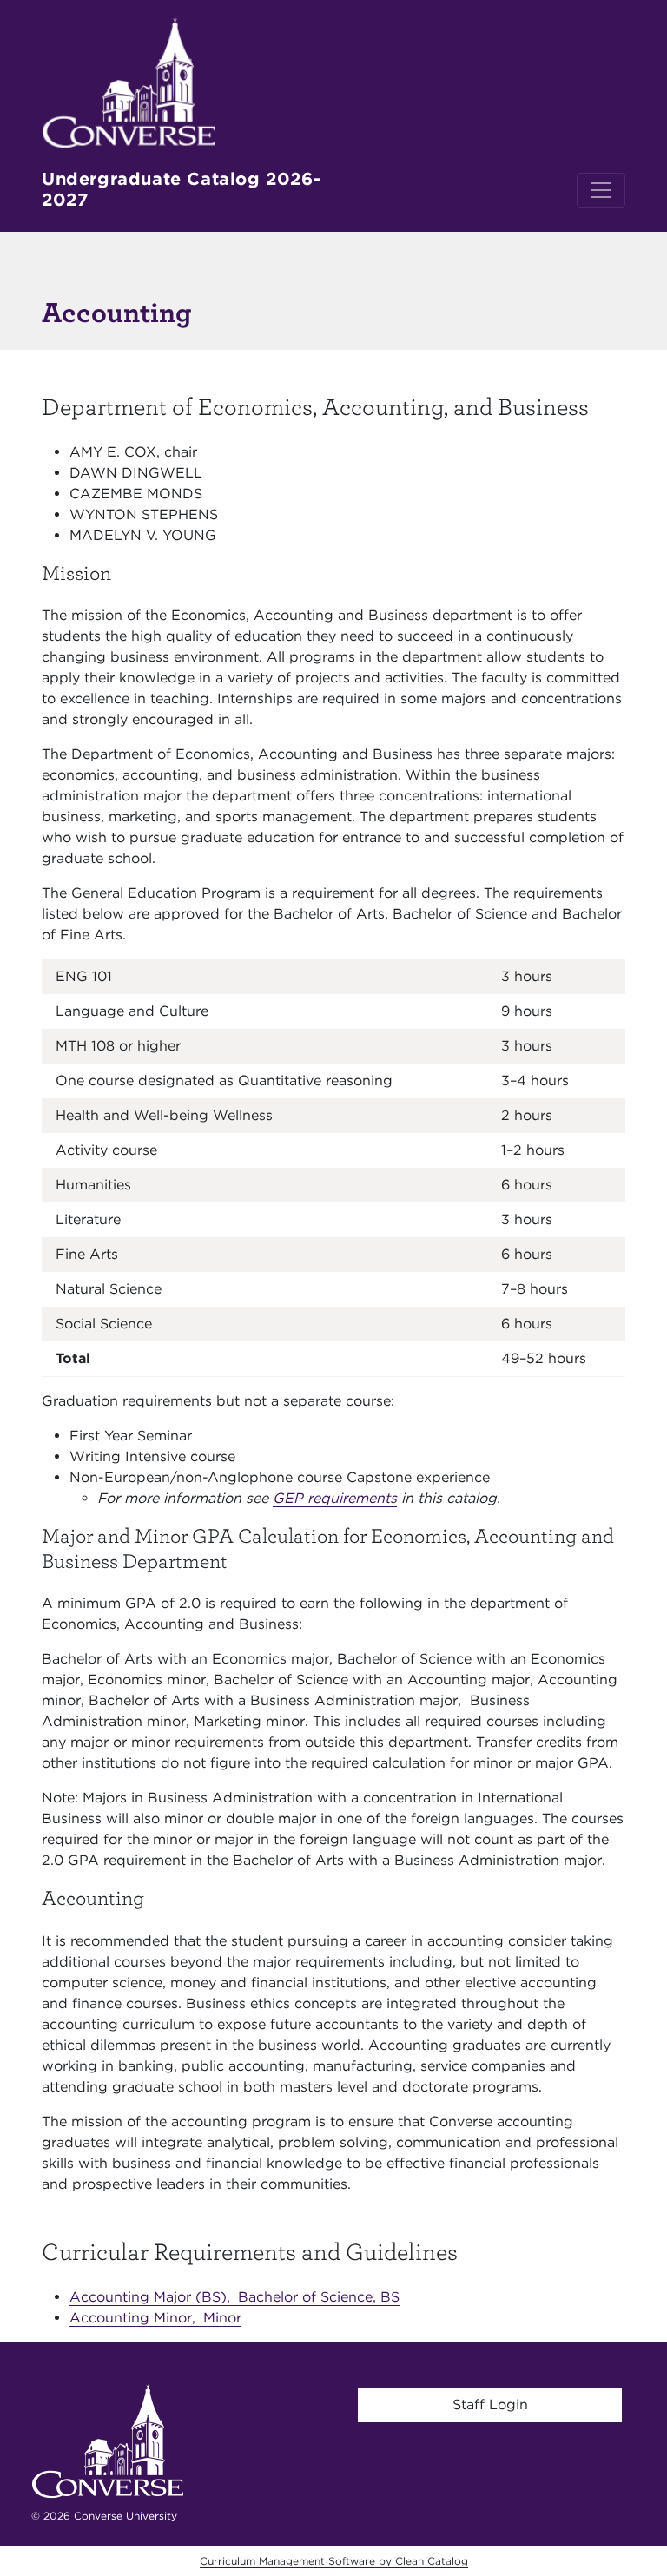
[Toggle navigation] (601, 190)
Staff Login (490, 2405)
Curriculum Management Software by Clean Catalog (334, 2561)
